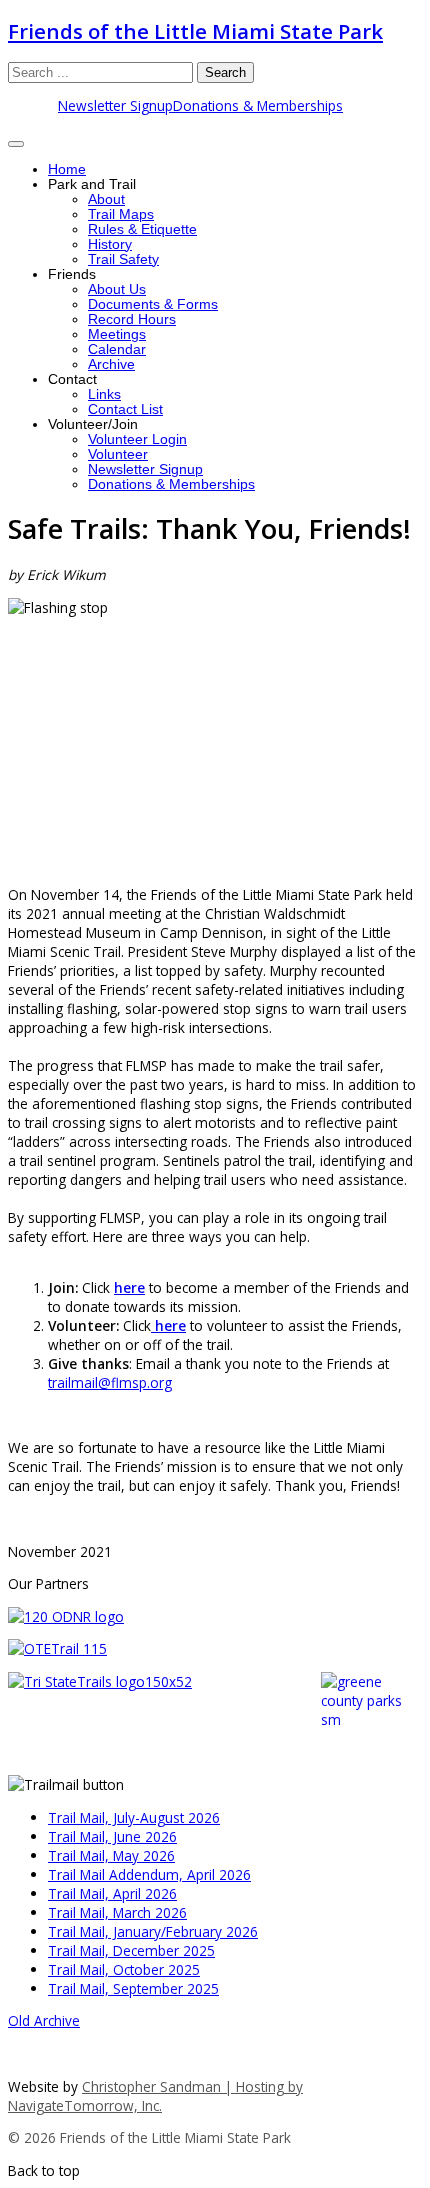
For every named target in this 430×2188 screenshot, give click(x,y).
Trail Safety (123, 259)
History (110, 244)
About (106, 199)
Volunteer (118, 454)
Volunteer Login (137, 439)
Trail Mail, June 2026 (112, 1836)
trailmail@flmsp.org (110, 1382)
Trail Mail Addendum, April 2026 (149, 1874)
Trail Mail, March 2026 (117, 1912)
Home (67, 169)
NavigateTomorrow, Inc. (85, 2105)
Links (104, 394)
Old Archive (44, 2020)
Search (225, 72)
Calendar (117, 349)
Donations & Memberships (258, 105)
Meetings (117, 334)
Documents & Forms (153, 304)
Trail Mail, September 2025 (133, 1988)
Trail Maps (121, 214)
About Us (117, 289)
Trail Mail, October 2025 (124, 1969)
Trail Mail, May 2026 (111, 1855)
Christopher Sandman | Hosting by (192, 2086)
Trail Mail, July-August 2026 (134, 1817)
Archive (111, 364)
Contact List (125, 409)
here (129, 1287)
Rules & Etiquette (142, 229)
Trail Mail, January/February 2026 (153, 1931)
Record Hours (132, 319)
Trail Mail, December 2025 (131, 1950)
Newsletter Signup (115, 105)
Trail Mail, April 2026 (112, 1893)
